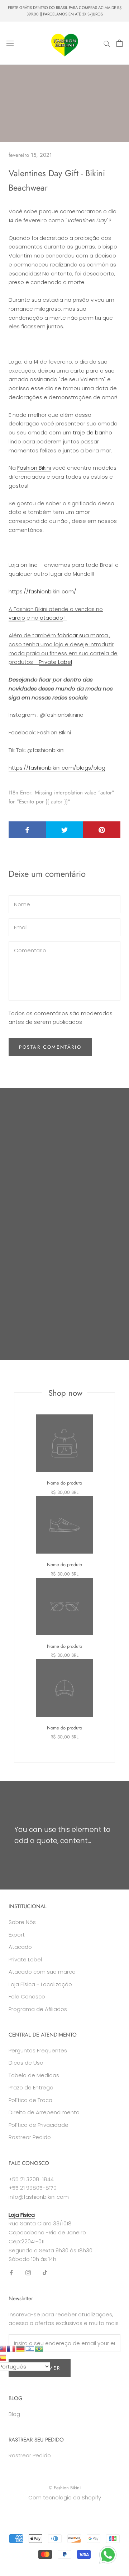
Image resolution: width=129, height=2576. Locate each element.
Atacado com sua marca (42, 1972)
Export (17, 1935)
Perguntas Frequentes (38, 2050)
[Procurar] (107, 43)
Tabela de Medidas (34, 2075)
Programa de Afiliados (38, 2009)
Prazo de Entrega (31, 2087)
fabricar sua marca (83, 635)
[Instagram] (28, 2272)
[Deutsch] (21, 2348)
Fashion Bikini (34, 468)
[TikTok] (45, 2272)
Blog (14, 2414)
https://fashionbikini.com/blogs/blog (57, 768)
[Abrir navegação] (10, 43)
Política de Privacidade (39, 2125)
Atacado (20, 1947)
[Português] (39, 2348)
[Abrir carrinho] (120, 43)
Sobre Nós (22, 1922)
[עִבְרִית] (30, 2348)
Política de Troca (30, 2100)
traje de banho (92, 432)
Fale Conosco (27, 1996)
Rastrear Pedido (30, 2137)
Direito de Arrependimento (44, 2112)
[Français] (11, 2348)
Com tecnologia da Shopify (65, 2497)
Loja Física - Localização (40, 1984)
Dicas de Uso (26, 2063)
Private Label (55, 662)
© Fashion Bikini (65, 2488)
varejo (17, 618)
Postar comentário (50, 1047)
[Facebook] (11, 2272)
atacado (51, 618)
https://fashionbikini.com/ (42, 591)
